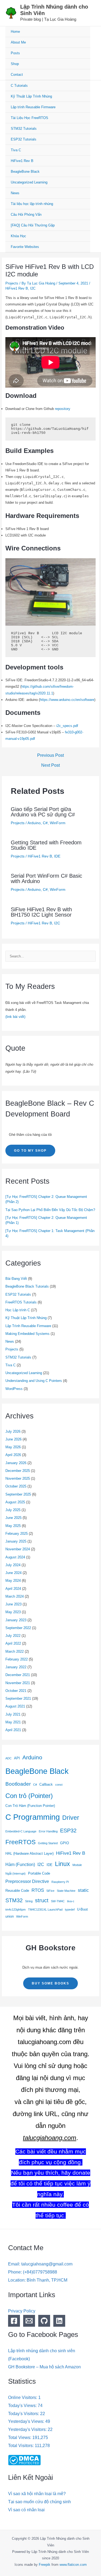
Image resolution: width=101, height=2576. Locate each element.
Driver (71, 1818)
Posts (15, 53)
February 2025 (17, 1534)
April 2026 (13, 1455)
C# (45, 823)
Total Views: (20, 2438)
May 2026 (13, 1447)
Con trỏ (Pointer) (29, 1796)
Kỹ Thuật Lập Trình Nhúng (31, 96)
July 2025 (13, 1510)
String (29, 1901)
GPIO (65, 1843)
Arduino (34, 823)
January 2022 (16, 1667)
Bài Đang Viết (16, 1279)
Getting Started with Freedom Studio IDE (46, 845)
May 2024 (13, 1581)
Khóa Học (18, 236)
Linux (62, 1864)
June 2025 (13, 1518)
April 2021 (13, 1730)
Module (77, 1865)
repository (63, 409)
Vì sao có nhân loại (26, 2510)
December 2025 (18, 1471)
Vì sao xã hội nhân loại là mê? (37, 2494)
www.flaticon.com (73, 2565)
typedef (70, 1910)
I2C (33, 288)
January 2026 (16, 1463)
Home (15, 32)
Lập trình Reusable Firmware (33, 107)
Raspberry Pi (60, 1882)
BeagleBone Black (25, 172)
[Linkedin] (59, 2321)
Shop (15, 64)
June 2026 (13, 1439)
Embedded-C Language (21, 1831)
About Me (18, 42)
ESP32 (68, 1831)
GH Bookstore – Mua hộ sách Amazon (44, 2367)
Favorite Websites (25, 247)
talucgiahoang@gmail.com (47, 2264)
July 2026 (13, 1431)
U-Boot (82, 1909)
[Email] (29, 2321)
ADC (8, 1758)
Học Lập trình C (18, 1310)
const (59, 1785)
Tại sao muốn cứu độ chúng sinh (39, 2502)
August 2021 (15, 1706)
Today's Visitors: (24, 2414)
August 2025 (15, 1502)
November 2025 (18, 1478)
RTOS (38, 1890)
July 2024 (13, 1565)
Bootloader (18, 1784)
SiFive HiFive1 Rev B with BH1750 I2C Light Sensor (41, 912)
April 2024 (13, 1589)
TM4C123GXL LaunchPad (45, 1910)
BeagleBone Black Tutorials (27, 1286)
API (17, 1758)
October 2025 (16, 1486)
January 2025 (16, 1541)
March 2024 (15, 1596)
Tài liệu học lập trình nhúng (32, 204)
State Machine (66, 1891)
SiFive (50, 1891)
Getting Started (48, 1843)
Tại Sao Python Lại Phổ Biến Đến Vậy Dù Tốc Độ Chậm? (50, 1210)
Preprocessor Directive (27, 1881)
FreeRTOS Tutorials (21, 1302)
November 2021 (18, 1683)
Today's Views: (23, 2406)
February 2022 (17, 1659)
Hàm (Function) (20, 1865)
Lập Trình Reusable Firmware (28, 1326)
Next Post (50, 765)
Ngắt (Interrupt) (15, 1874)
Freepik (45, 2565)
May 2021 (13, 1722)
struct (42, 1900)
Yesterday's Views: (27, 2421)
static (83, 1890)
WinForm (58, 823)
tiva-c (71, 1901)
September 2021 (18, 1698)
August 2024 (15, 1557)
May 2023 (13, 1612)
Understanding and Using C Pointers (34, 1381)
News (15, 193)
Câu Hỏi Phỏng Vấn (26, 215)
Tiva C (16, 150)
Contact (17, 75)
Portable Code (39, 1873)
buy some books (50, 1983)
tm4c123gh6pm (15, 1910)
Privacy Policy (22, 2311)
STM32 (14, 1900)
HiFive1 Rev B (22, 161)
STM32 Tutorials (24, 129)
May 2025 (13, 1526)
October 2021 (16, 1691)
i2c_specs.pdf (67, 726)
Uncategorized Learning (29, 182)
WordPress (14, 1389)
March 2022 (15, 1651)
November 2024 (18, 1549)
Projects (12, 283)
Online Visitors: (23, 2397)
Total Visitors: (21, 2446)
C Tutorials (19, 86)
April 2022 (13, 1643)
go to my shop (30, 1151)
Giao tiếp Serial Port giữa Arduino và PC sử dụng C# (43, 812)
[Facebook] (14, 2321)
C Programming (33, 1817)
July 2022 (13, 1636)
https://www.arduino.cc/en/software (67, 700)
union (10, 1916)
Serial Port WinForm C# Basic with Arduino (46, 878)
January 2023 (16, 1620)
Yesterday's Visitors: (28, 2429)
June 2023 (13, 1604)
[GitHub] (44, 2321)
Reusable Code (17, 1891)
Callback (46, 1784)
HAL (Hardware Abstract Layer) (29, 1853)
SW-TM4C (58, 1901)
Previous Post (50, 755)
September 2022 (18, 1628)
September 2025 (18, 1494)
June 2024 (13, 1573)
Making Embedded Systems (27, 1334)
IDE (57, 856)
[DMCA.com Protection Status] (24, 2460)
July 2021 (13, 1714)
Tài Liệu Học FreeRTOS (29, 118)
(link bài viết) (15, 1017)
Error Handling (48, 1831)
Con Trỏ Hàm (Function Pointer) (30, 1806)
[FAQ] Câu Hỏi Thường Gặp (33, 225)
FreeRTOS (20, 1842)
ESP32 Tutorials (24, 139)
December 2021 (18, 1675)
